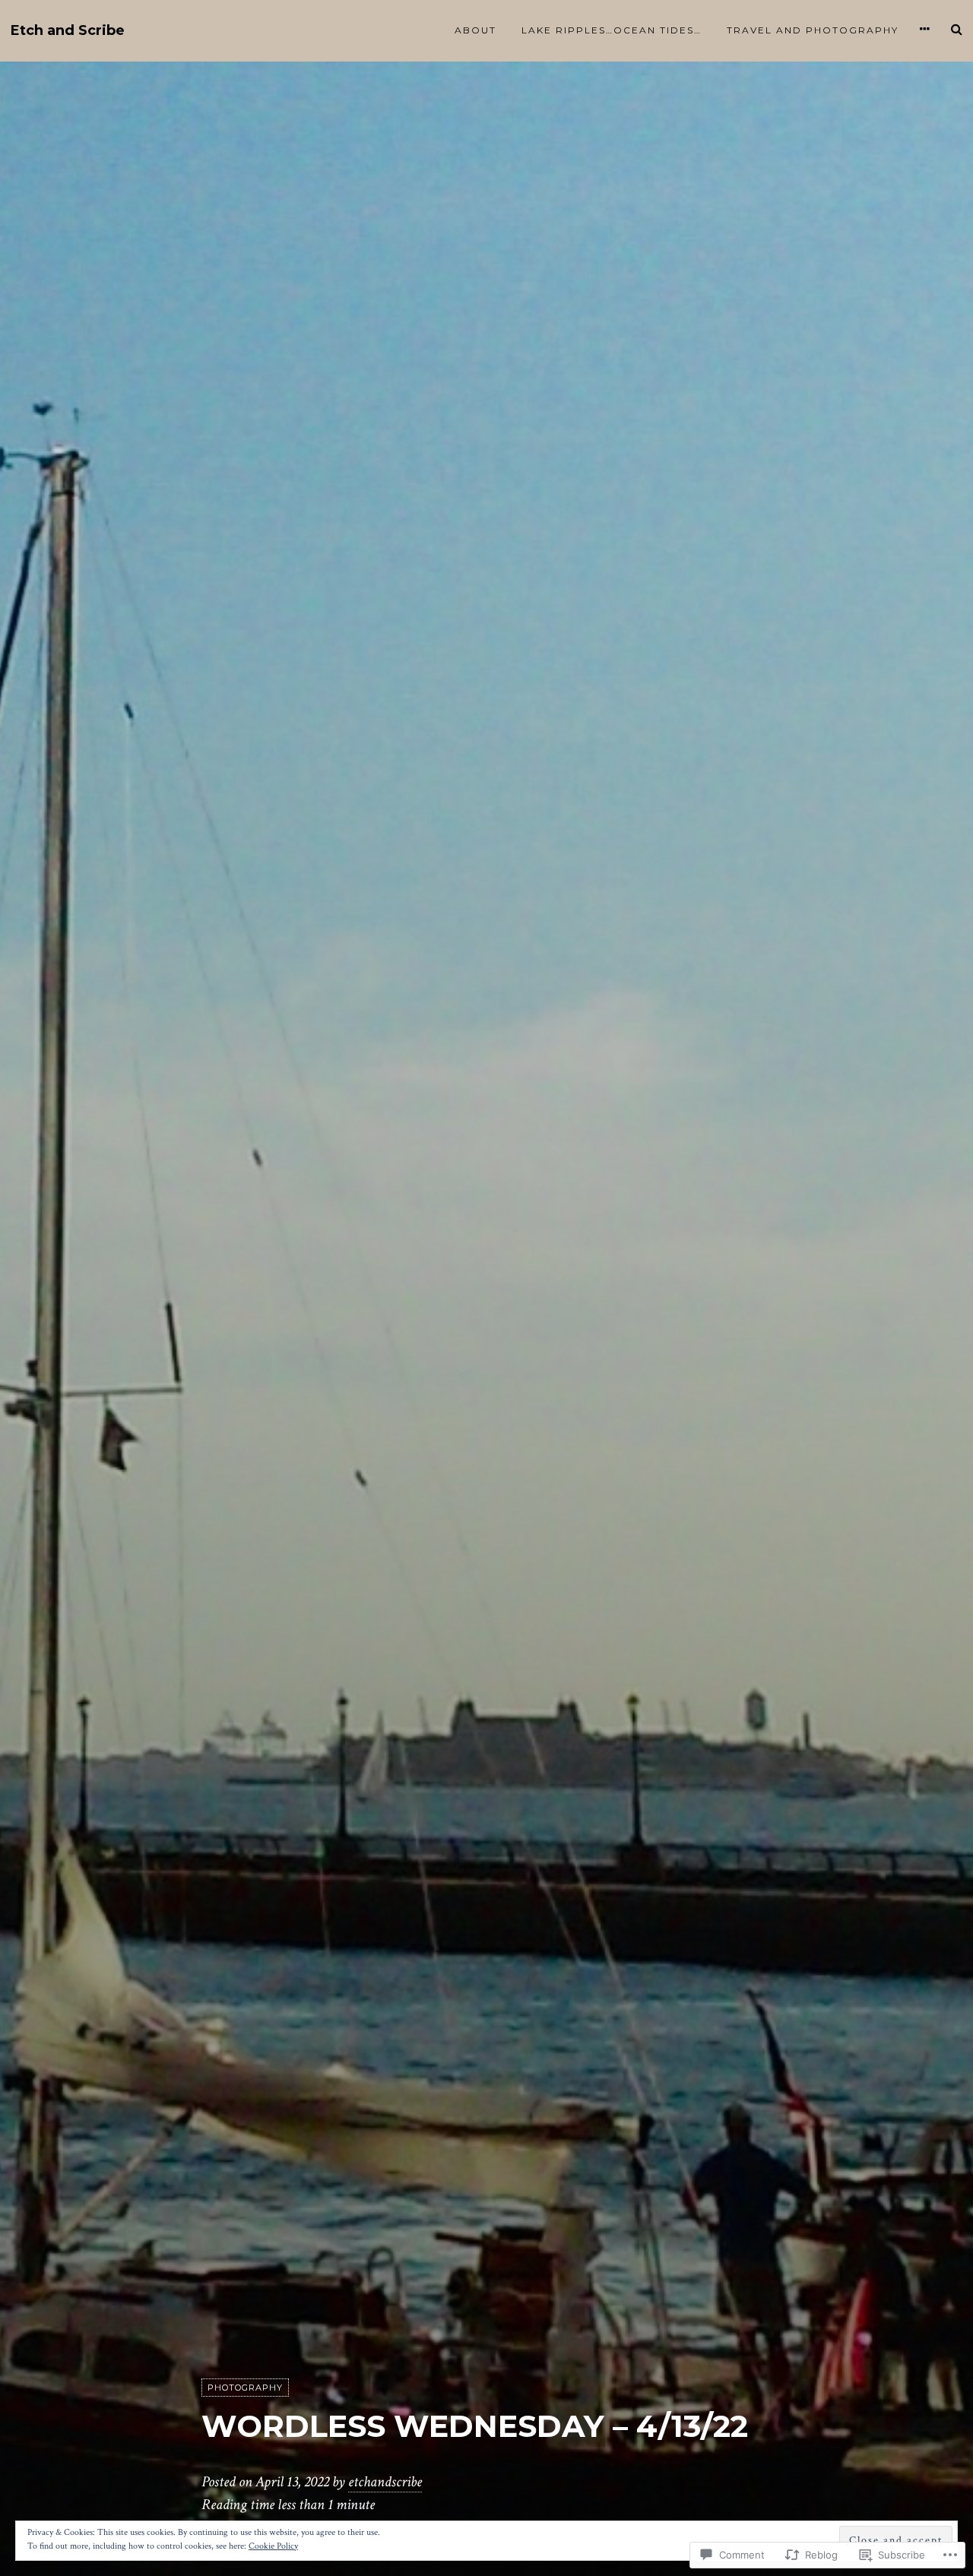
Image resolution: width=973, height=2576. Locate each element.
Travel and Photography (813, 30)
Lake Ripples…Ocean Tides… (612, 30)
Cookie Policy (273, 2546)
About (475, 30)
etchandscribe (385, 2482)
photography (245, 2388)
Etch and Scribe (68, 31)
